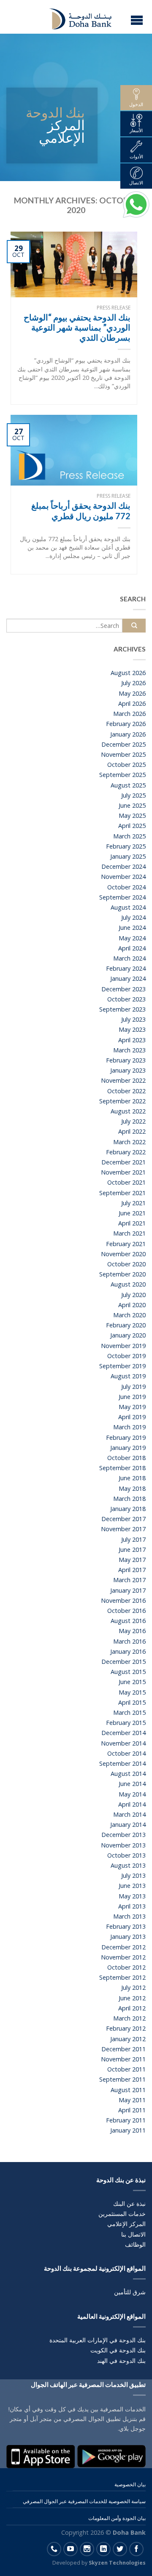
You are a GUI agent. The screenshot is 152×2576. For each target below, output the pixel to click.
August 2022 (128, 1111)
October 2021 (126, 1182)
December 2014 (123, 1733)
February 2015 (126, 1723)
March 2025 (129, 836)
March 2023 (129, 1050)
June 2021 (132, 1213)
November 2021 (123, 1172)
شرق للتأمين (130, 2292)
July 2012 (133, 1987)
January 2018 (128, 1509)
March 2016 (129, 1641)
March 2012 (129, 2018)
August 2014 (128, 1774)
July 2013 (133, 1875)
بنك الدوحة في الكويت (118, 2350)
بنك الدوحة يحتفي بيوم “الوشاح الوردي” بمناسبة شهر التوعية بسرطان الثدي (77, 327)
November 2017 (123, 1529)
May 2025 (132, 816)
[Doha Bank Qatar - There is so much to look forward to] (75, 17)
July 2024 (133, 917)
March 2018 (129, 1499)
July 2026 (133, 683)
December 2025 (123, 744)
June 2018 (132, 1478)
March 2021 (129, 1233)
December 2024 (123, 866)
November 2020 (123, 1254)
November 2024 (123, 877)
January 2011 (128, 2130)
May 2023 (132, 1029)
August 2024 (128, 907)
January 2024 (128, 978)
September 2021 (122, 1193)
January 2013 (128, 1937)
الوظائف (135, 2244)
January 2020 (128, 1335)
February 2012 (126, 2028)
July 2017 (133, 1539)
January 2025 (128, 856)
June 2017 (132, 1550)
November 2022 (123, 1080)
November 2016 (123, 1600)
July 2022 (133, 1121)
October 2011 (126, 2069)
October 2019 (126, 1356)
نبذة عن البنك (129, 2204)
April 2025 (132, 826)
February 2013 (126, 1926)
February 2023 (126, 1060)
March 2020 (129, 1315)
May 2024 (132, 938)
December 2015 (123, 1662)
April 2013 (132, 1906)
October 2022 (126, 1091)
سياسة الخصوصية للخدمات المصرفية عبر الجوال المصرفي (84, 2501)
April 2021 (132, 1223)
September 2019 (122, 1366)
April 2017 (132, 1570)
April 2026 (132, 703)
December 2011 (123, 2049)
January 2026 (128, 734)
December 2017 (123, 1519)
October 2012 (126, 1967)
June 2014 (132, 1784)
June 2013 (132, 1886)
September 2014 (122, 1763)
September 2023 (122, 1009)
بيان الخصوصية (130, 2484)
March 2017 (129, 1580)
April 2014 (132, 1804)
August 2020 (128, 1284)
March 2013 (129, 1916)
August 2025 (128, 785)
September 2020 (122, 1274)
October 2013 (126, 1855)
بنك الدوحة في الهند (121, 2361)
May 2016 (132, 1631)
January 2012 (128, 2039)
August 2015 (128, 1672)
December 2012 (123, 1947)
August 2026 (128, 673)
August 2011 (128, 2090)
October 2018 (126, 1458)
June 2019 (132, 1397)
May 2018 (132, 1488)
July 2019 (133, 1387)
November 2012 (123, 1957)
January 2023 (128, 1070)
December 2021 (123, 1162)
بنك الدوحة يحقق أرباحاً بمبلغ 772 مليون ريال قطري (81, 510)
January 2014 (128, 1825)
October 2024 (126, 887)
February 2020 (126, 1325)
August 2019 (128, 1376)
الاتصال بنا (133, 2234)
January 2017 (128, 1590)
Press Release (114, 308)
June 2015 (132, 1682)
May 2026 (132, 693)
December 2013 (123, 1835)
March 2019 (129, 1427)
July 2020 (133, 1295)
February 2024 (126, 968)
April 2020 (132, 1305)
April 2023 (132, 1040)
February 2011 (126, 2120)
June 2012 (132, 1998)
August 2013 (128, 1865)
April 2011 (132, 2110)
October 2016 (126, 1611)
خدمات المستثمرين (122, 2214)
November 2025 (123, 754)
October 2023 (126, 999)
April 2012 (132, 2008)
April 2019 (132, 1417)
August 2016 (128, 1621)
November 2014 (123, 1743)
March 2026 (129, 714)
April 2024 (132, 948)
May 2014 (132, 1794)
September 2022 (122, 1101)
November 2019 (123, 1346)
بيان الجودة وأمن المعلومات (117, 2518)
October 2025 (126, 765)
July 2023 (133, 1019)
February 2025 (126, 846)
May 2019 (132, 1407)
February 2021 (126, 1244)
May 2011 (132, 2100)
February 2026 (126, 724)
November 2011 (123, 2059)
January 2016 (128, 1651)
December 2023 (123, 989)
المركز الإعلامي (126, 2224)
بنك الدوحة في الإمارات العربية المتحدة (98, 2340)
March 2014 (129, 1814)
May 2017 (132, 1560)
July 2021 (133, 1203)
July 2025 (133, 795)
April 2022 (132, 1131)
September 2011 (122, 2079)
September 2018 (122, 1468)
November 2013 (123, 1845)
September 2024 (122, 897)
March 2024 (129, 958)
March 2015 (129, 1712)
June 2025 (132, 805)
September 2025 (122, 775)
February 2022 (126, 1152)
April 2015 (132, 1702)
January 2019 (128, 1448)
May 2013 (132, 1896)
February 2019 (126, 1437)
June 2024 (132, 928)
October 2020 (126, 1264)
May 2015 (132, 1692)
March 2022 (129, 1142)
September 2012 (122, 1977)
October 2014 (126, 1753)
